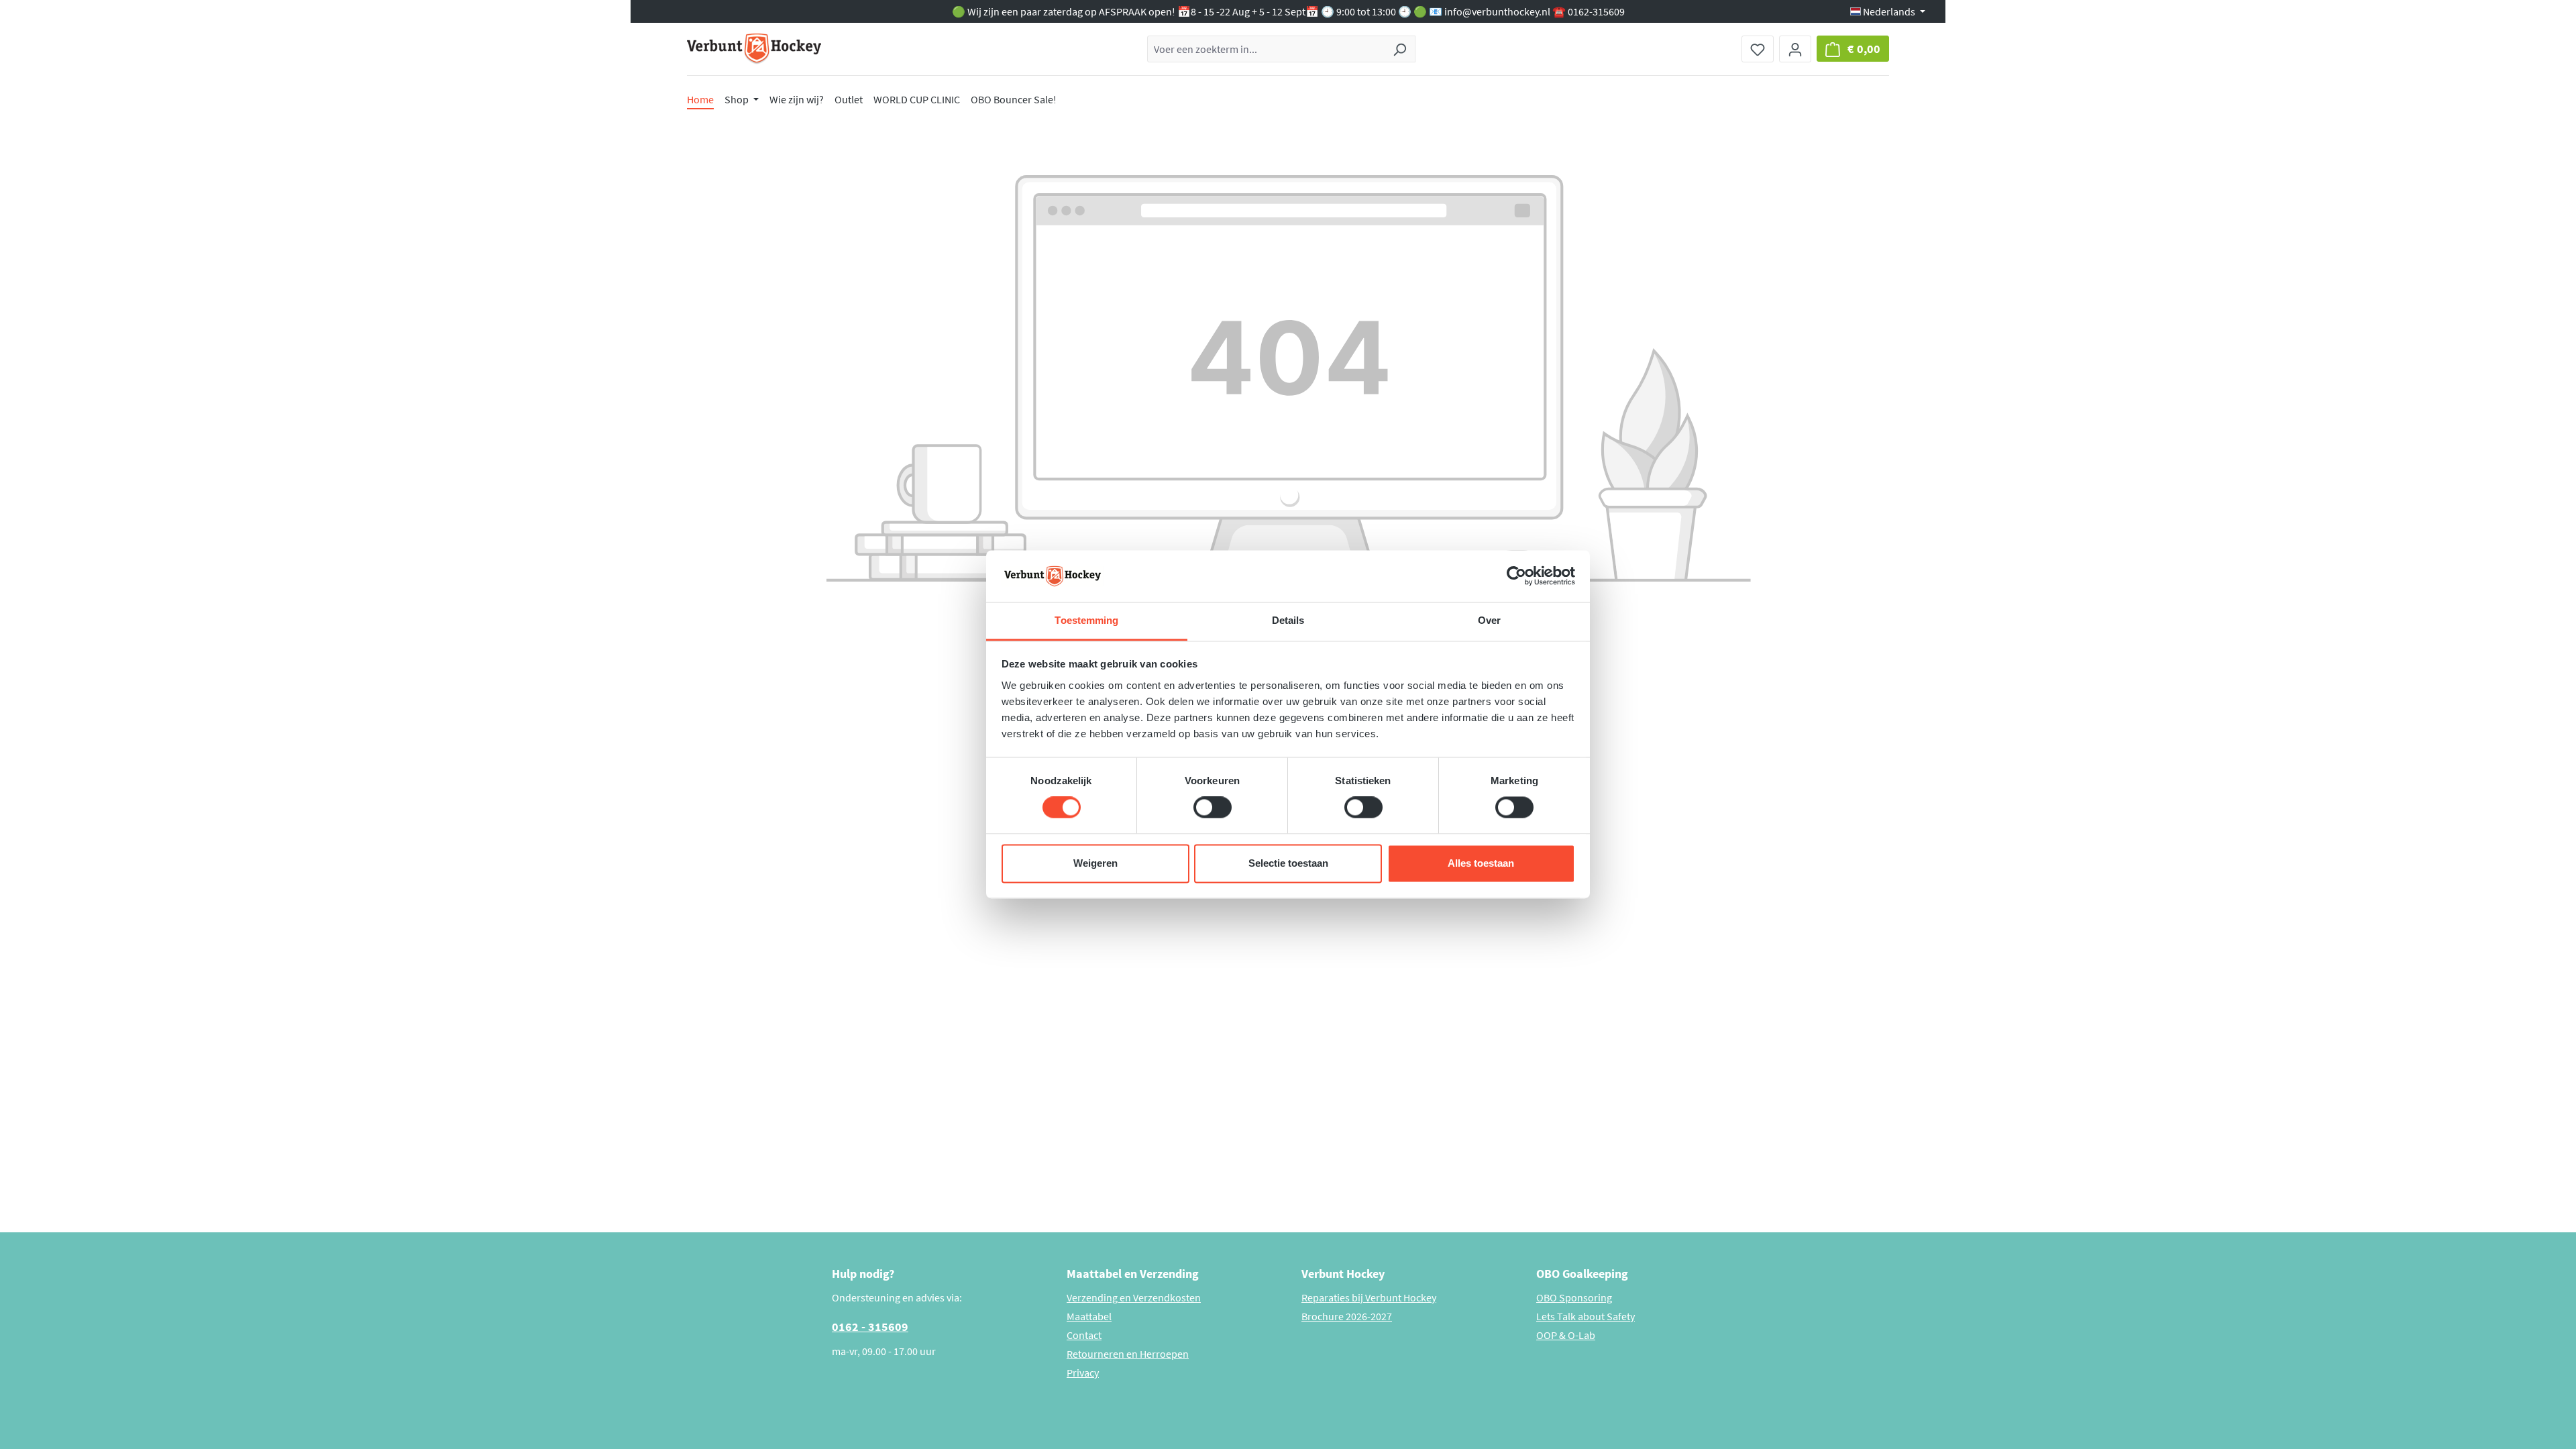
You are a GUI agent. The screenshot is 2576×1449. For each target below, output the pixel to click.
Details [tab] (1288, 620)
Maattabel (1089, 1316)
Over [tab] (1489, 620)
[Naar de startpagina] (754, 49)
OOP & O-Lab (1566, 1335)
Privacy (1083, 1373)
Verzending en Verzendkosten (1134, 1297)
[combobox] (1266, 49)
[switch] (1213, 808)
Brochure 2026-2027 (1347, 1316)
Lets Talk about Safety (1586, 1316)
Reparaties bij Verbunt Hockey (1369, 1297)
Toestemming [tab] (1086, 620)
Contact (1084, 1335)
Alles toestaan (1481, 863)
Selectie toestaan (1288, 863)
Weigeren (1095, 863)
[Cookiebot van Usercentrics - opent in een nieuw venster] (1516, 576)
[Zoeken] (1400, 49)
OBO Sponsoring (1574, 1297)
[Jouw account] (1795, 49)
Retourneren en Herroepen (1128, 1354)
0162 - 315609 (870, 1327)
